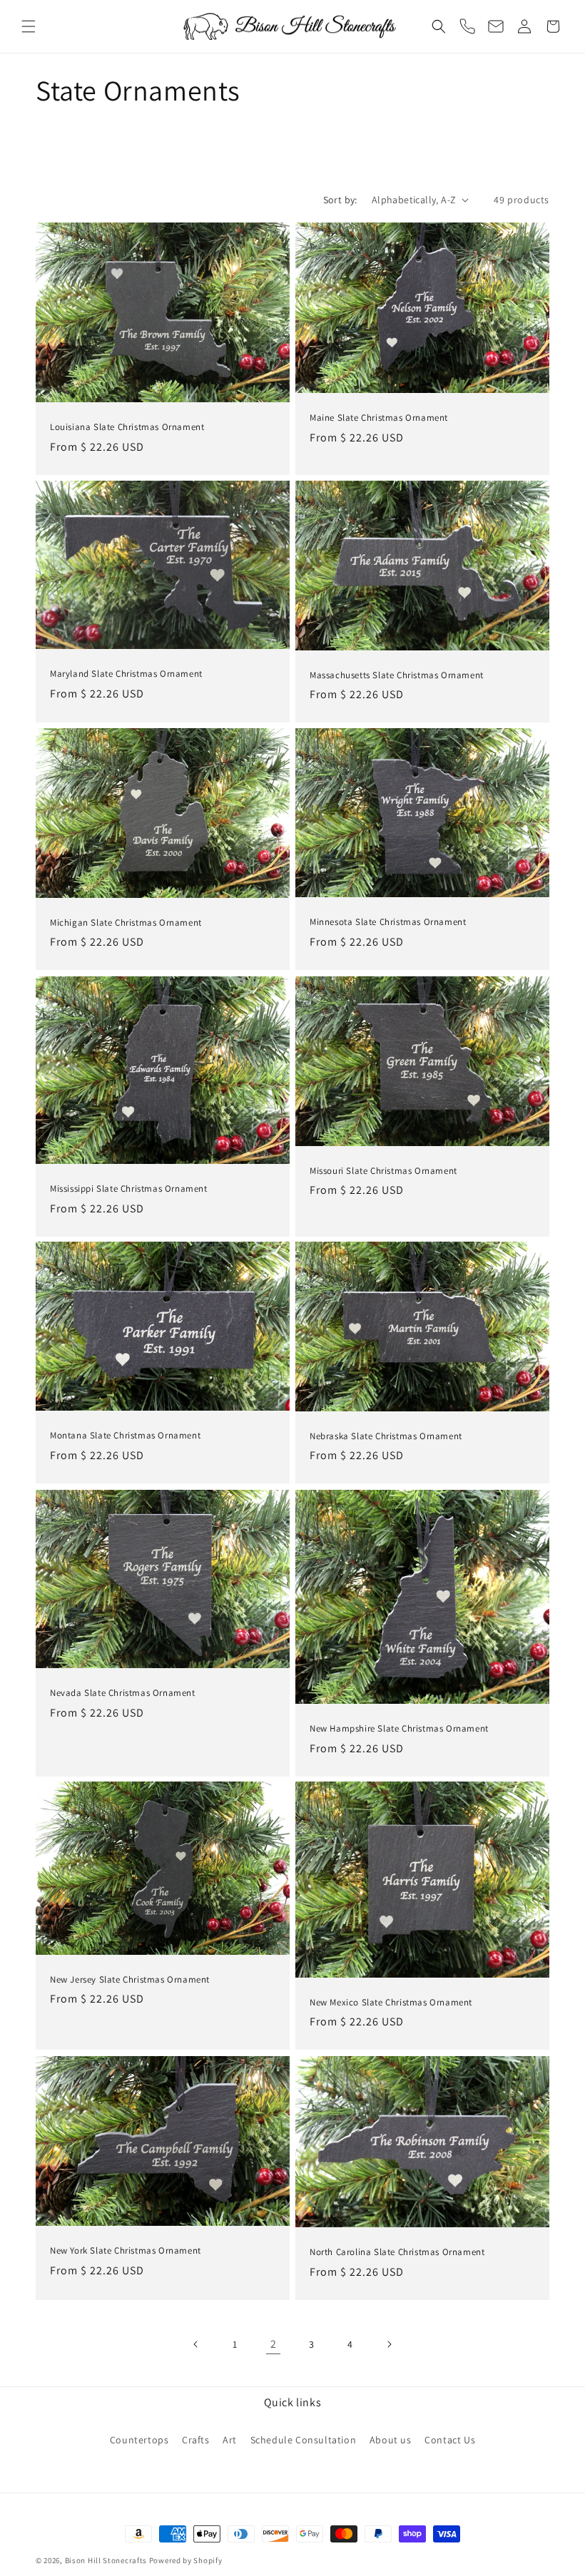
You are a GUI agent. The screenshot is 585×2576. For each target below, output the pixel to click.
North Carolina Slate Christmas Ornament (397, 2252)
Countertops (139, 2440)
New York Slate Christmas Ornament (126, 2250)
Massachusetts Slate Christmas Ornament (397, 675)
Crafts (196, 2440)
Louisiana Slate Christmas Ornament (127, 427)
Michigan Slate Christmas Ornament (126, 923)
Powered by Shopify (186, 2560)
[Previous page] (196, 2344)
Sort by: (340, 200)
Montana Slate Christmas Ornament (125, 1436)
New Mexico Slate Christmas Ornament (391, 2003)
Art (230, 2440)
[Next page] (389, 2344)
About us (391, 2440)
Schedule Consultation (304, 2440)
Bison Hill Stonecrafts (106, 2560)
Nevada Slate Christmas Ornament (123, 1693)
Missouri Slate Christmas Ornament (383, 1170)
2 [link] (274, 2344)
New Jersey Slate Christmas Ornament (130, 1980)
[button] (29, 26)
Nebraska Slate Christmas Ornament (386, 1436)
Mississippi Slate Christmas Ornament (129, 1189)
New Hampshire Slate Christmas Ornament (399, 1728)
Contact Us (450, 2440)
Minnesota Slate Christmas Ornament (388, 923)
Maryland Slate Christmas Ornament (126, 674)
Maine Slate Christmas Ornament (379, 418)
